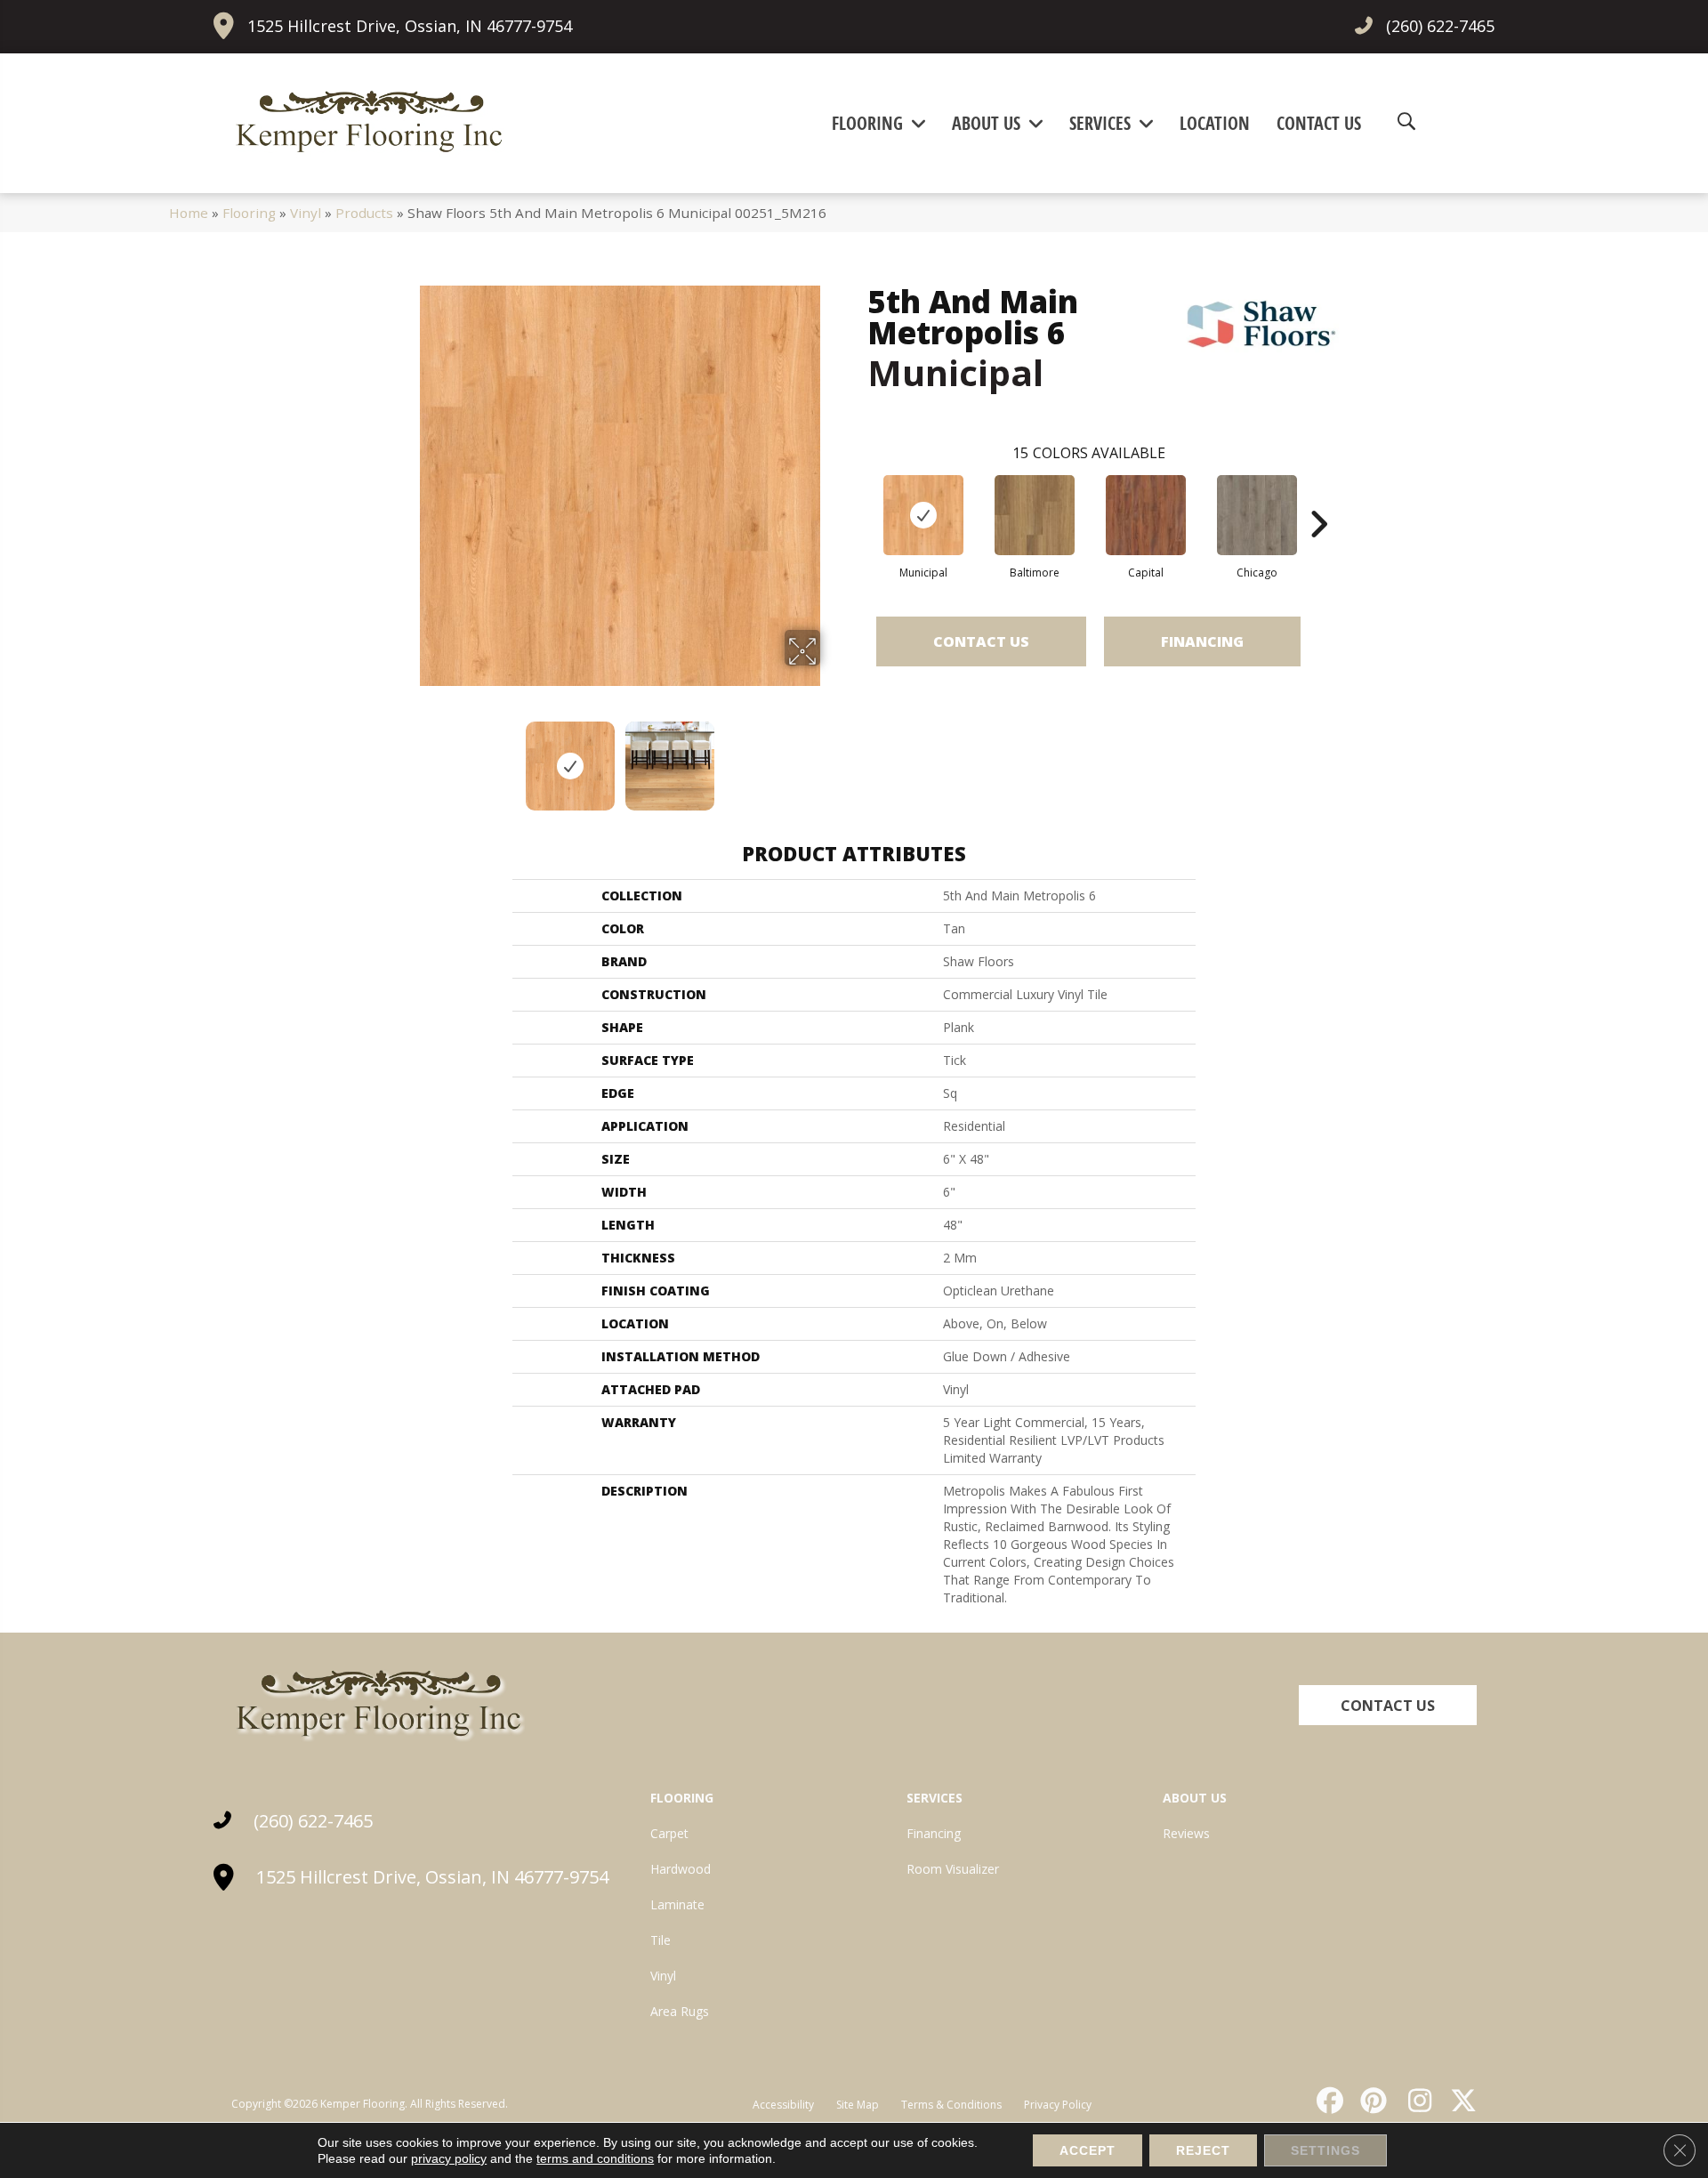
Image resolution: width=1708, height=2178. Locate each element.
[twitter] (1460, 2101)
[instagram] (1415, 2101)
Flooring (249, 213)
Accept (1088, 2150)
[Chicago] (1257, 515)
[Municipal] (923, 515)
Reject (1203, 2150)
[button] (1388, 1705)
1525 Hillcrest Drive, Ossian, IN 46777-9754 (410, 26)
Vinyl (306, 213)
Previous (407, 757)
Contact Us (981, 641)
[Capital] (1146, 515)
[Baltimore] (1035, 515)
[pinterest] (1372, 2101)
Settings (1325, 2150)
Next (832, 757)
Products (364, 213)
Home (189, 213)
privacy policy (449, 2158)
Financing (1202, 641)
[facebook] (1327, 2101)
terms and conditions (595, 2158)
